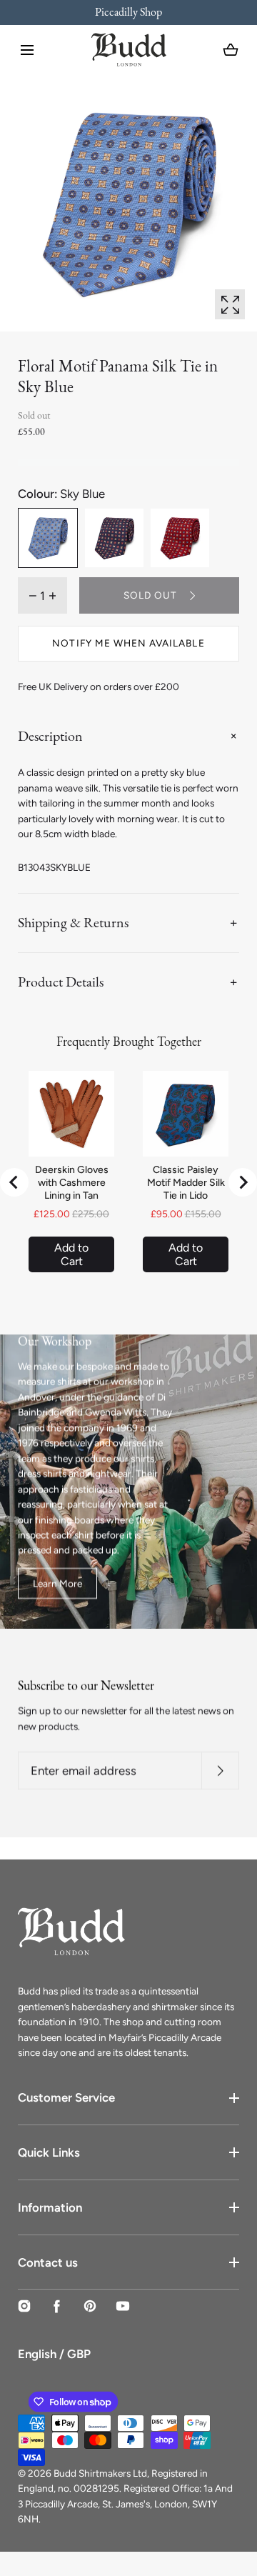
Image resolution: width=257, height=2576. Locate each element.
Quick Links (49, 2152)
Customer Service (66, 2097)
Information (50, 2207)
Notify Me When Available (128, 643)
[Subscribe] (220, 1771)
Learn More (57, 1583)
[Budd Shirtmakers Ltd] (129, 50)
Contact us (48, 2262)
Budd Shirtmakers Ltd (100, 2473)
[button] (27, 50)
